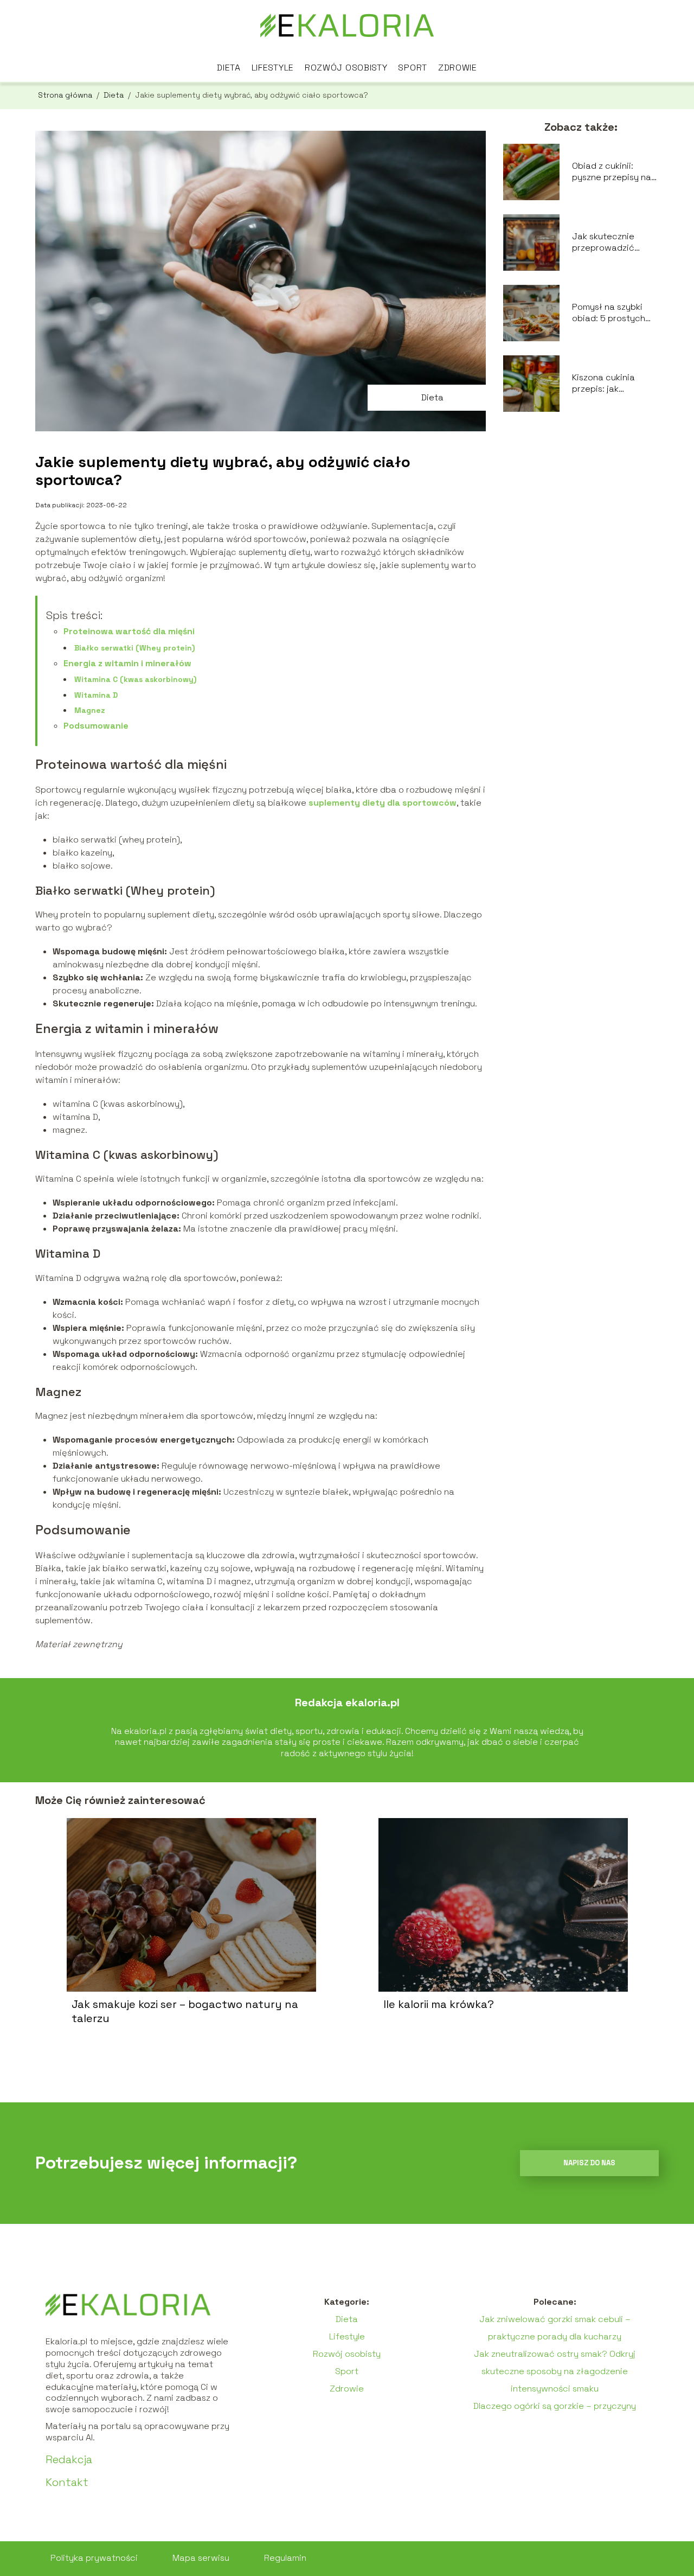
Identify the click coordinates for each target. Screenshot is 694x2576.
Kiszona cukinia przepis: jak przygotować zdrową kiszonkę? (609, 384)
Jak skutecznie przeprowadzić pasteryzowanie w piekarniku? (610, 243)
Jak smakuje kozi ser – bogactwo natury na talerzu (185, 2011)
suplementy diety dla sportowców (383, 803)
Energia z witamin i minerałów (127, 663)
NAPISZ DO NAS (589, 2163)
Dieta (229, 68)
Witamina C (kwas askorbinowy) (135, 679)
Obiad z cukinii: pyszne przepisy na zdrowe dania (612, 172)
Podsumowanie (96, 726)
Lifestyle (273, 68)
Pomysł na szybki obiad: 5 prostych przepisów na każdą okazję (613, 313)
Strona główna (66, 95)
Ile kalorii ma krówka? (439, 2004)
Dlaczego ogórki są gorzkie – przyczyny (555, 2406)
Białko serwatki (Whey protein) (134, 648)
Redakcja (69, 2459)
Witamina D (96, 695)
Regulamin (285, 2558)
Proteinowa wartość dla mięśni (129, 631)
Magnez (90, 710)
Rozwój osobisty (346, 68)
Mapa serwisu (201, 2558)
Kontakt (67, 2482)
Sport (413, 68)
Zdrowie (458, 68)
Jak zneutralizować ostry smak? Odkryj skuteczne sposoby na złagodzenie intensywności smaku (555, 2371)
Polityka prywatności (94, 2558)
